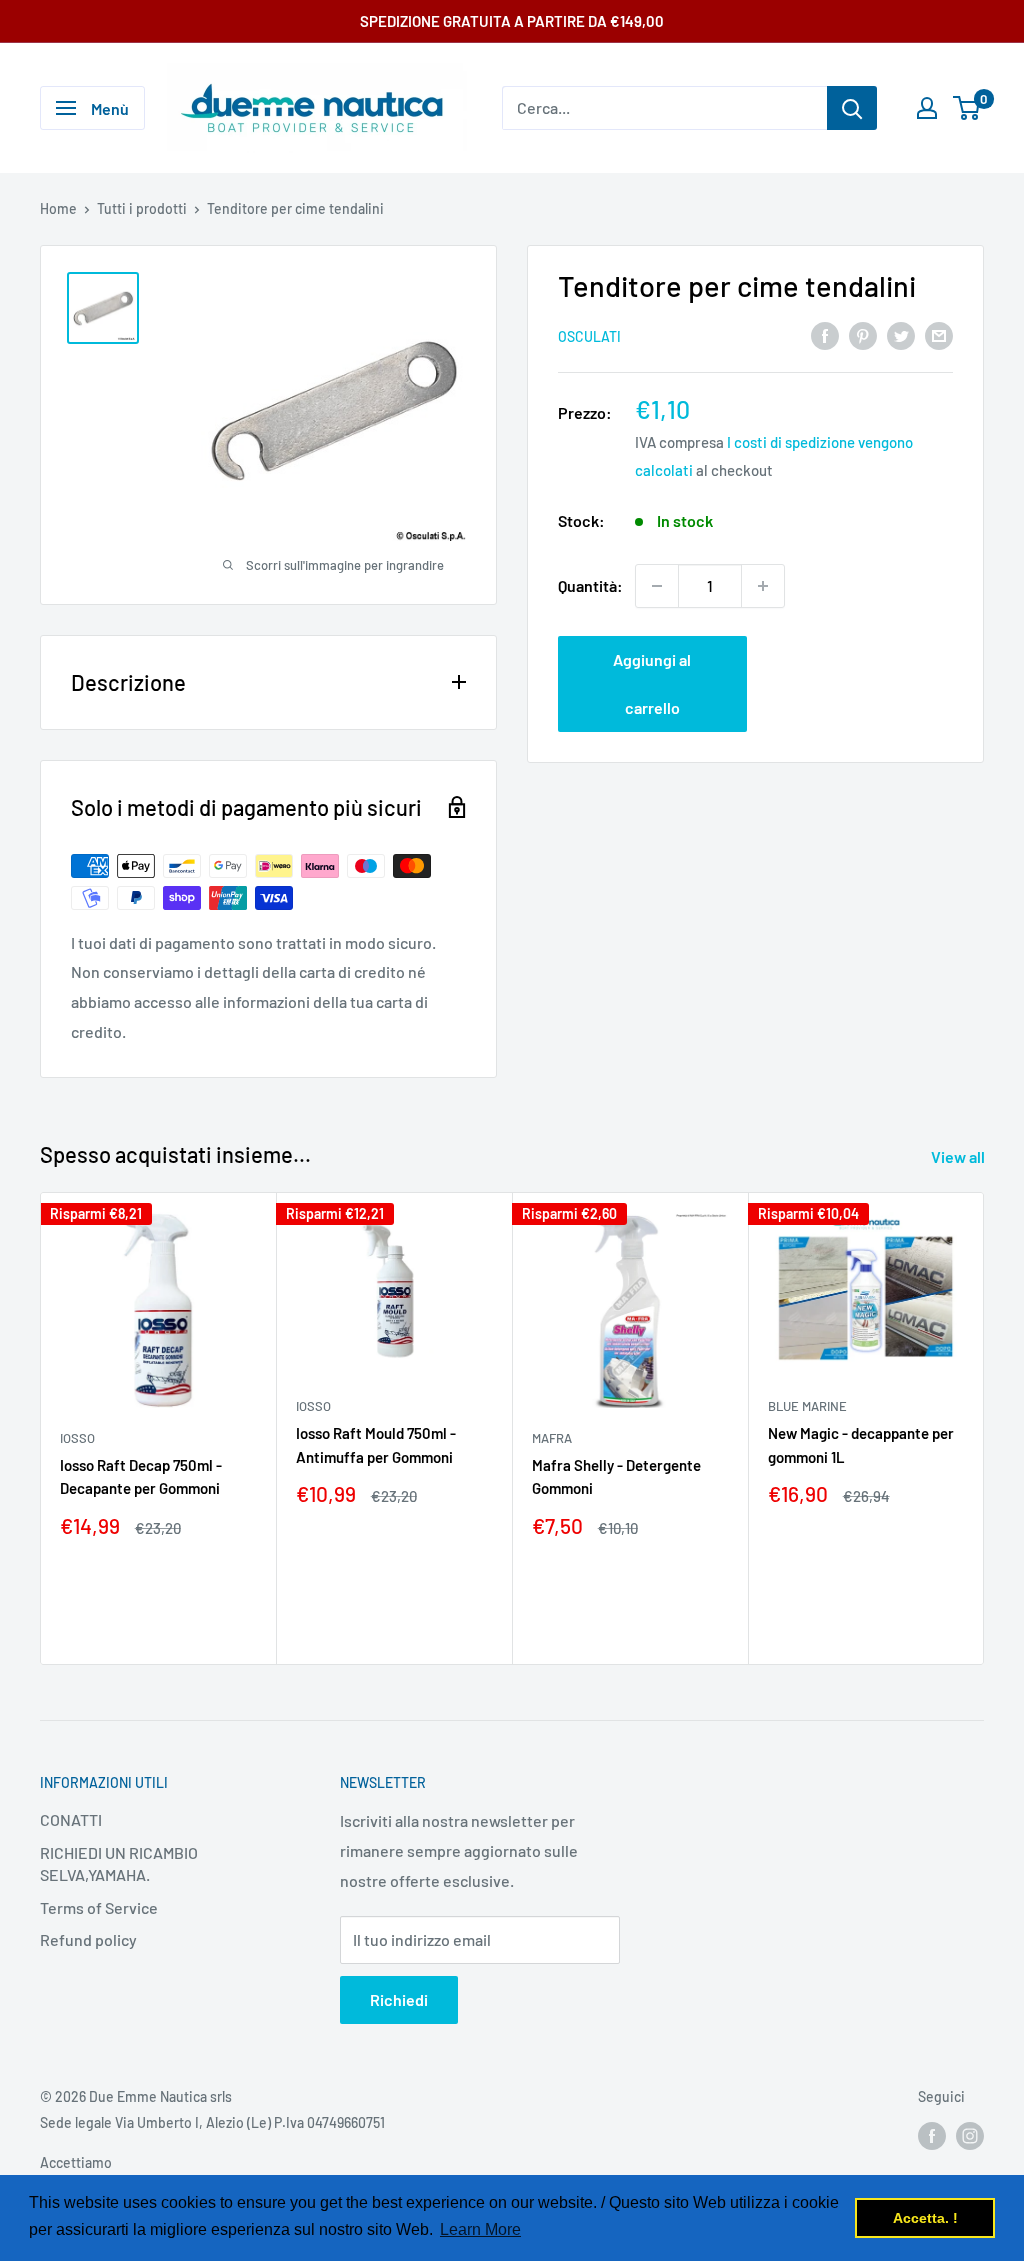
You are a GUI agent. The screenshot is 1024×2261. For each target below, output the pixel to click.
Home (58, 208)
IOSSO (77, 1438)
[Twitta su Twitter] (901, 334)
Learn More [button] (480, 2229)
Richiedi (399, 1999)
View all (959, 1156)
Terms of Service (99, 1907)
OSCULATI (589, 336)
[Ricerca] (852, 108)
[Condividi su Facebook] (825, 334)
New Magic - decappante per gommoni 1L (861, 1444)
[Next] (984, 1428)
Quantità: (590, 585)
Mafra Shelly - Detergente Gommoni (616, 1476)
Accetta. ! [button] (925, 2218)
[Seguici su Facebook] (932, 2135)
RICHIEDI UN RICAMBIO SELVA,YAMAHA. (119, 1863)
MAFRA (552, 1438)
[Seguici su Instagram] (970, 2135)
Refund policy (88, 1939)
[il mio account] (927, 108)
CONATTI (71, 1819)
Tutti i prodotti (142, 208)
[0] (967, 108)
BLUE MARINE (807, 1406)
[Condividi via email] (939, 334)
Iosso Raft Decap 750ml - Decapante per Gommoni (141, 1476)
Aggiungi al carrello (652, 683)
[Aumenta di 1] (763, 586)
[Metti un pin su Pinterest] (863, 334)
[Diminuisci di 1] (657, 586)
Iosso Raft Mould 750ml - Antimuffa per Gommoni (376, 1444)
